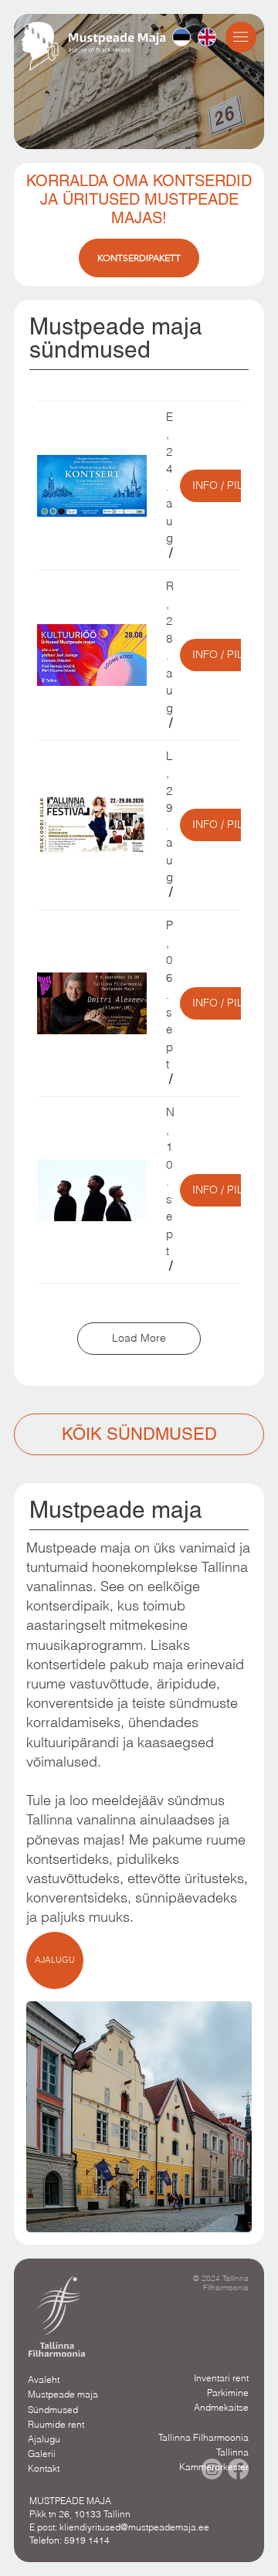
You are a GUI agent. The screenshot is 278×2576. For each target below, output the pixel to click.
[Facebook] (238, 2469)
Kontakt (44, 2468)
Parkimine (228, 2393)
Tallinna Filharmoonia (203, 2437)
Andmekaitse (221, 2407)
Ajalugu (44, 2439)
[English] (207, 37)
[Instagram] (212, 2469)
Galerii (42, 2454)
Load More (139, 1338)
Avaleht (44, 2379)
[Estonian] (181, 37)
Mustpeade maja (63, 2394)
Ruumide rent (56, 2424)
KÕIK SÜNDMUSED (139, 1434)
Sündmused (53, 2410)
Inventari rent (221, 2378)
